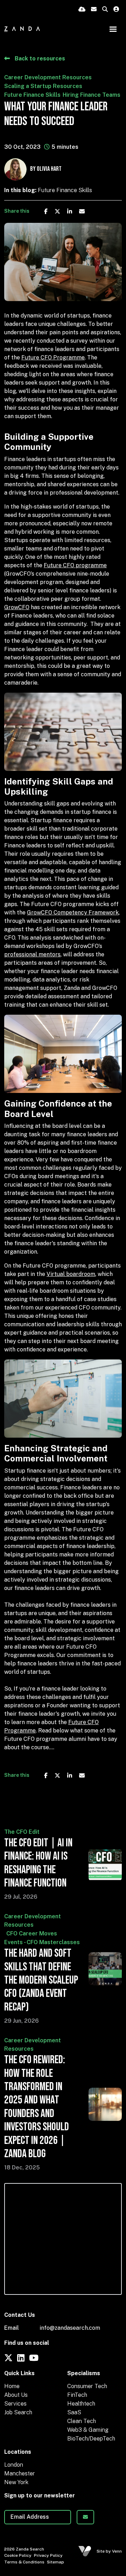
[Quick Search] (105, 10)
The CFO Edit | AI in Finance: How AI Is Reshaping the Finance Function (38, 1863)
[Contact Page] (94, 10)
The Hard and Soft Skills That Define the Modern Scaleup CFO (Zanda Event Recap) (41, 1980)
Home (12, 2386)
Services (15, 2404)
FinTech (77, 2395)
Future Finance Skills (32, 95)
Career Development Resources (48, 77)
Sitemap (55, 2562)
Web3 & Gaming (88, 2430)
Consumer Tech (87, 2386)
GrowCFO (17, 607)
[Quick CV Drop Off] (82, 10)
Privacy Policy (48, 2555)
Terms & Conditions (24, 2562)
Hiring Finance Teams (92, 95)
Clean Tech (82, 2421)
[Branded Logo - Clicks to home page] (22, 29)
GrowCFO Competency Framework (73, 913)
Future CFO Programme (53, 357)
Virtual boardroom (71, 1274)
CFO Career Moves (32, 1933)
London (14, 2465)
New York (16, 2482)
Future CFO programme (75, 565)
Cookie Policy (18, 2555)
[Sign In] (116, 10)
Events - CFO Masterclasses (42, 1942)
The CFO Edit (22, 1832)
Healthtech (81, 2404)
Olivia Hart (49, 169)
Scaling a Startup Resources (43, 86)
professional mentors (32, 954)
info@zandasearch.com (70, 2328)
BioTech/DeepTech (91, 2439)
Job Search (18, 2412)
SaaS (74, 2412)
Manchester (20, 2473)
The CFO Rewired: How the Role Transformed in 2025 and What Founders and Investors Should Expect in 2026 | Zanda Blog (37, 2107)
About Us (16, 2395)
